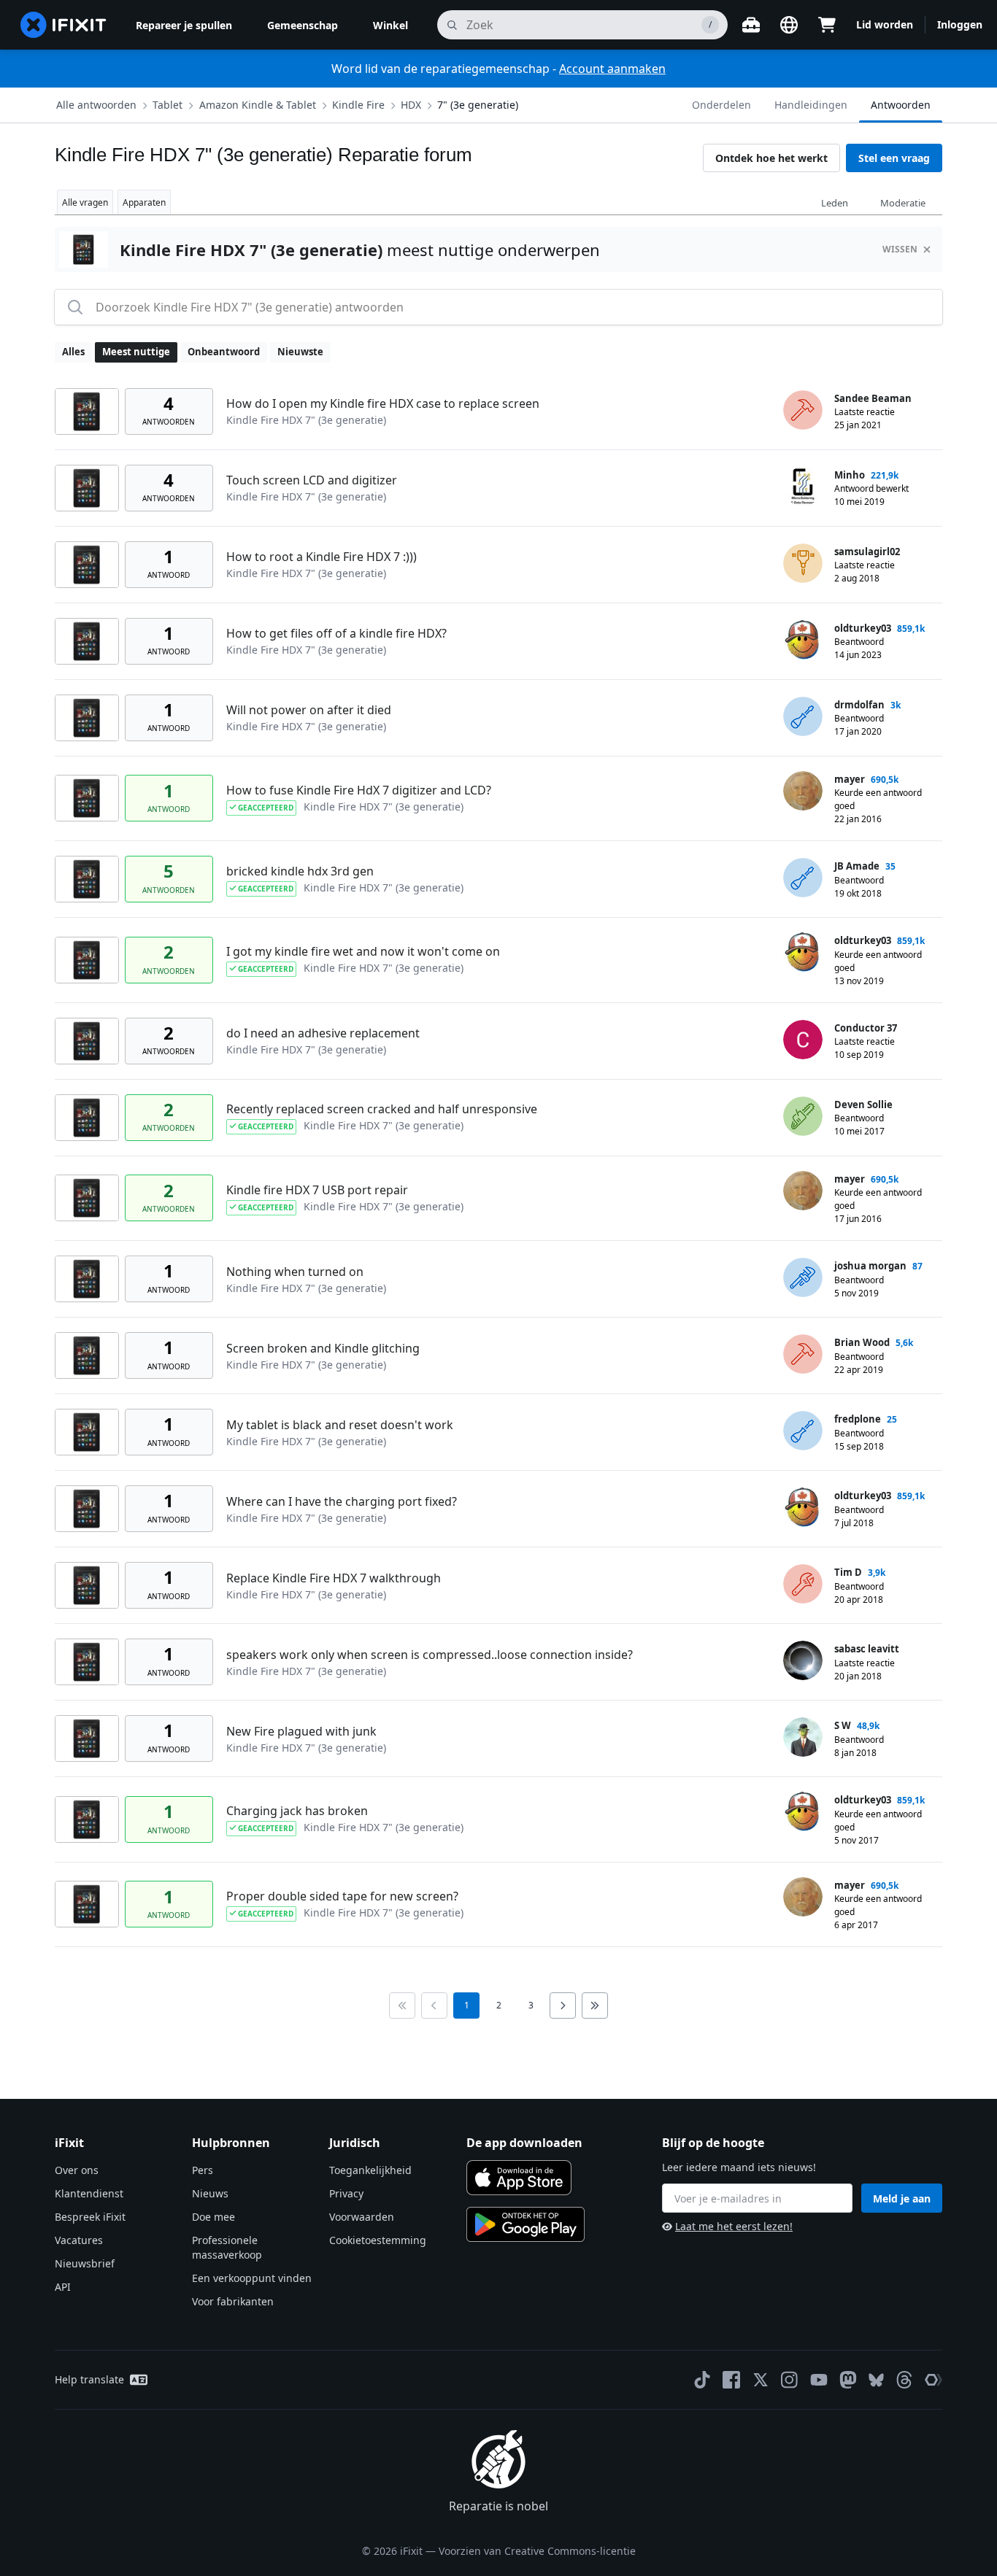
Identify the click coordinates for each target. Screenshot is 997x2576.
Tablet (168, 105)
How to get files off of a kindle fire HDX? (336, 633)
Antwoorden (901, 105)
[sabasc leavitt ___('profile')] (803, 1660)
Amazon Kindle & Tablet (258, 105)
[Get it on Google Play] (526, 2224)
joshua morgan (870, 1266)
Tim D (848, 1572)
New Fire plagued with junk (301, 1731)
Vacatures (79, 2240)
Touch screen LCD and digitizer (312, 480)
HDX (411, 105)
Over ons (77, 2170)
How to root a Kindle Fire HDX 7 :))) (322, 557)
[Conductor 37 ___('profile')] (803, 1040)
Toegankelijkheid (370, 2170)
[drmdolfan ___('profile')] (803, 716)
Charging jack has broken (297, 1811)
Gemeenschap (303, 25)
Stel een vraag (894, 158)
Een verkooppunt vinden (252, 2278)
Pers (203, 2170)
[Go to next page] (563, 2006)
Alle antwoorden (96, 105)
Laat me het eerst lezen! (734, 2226)
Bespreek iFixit (90, 2217)
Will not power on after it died (309, 710)
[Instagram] (790, 2380)
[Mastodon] (848, 2380)
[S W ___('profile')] (803, 1737)
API (63, 2287)
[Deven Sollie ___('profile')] (803, 1116)
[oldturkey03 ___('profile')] (803, 640)
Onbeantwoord (224, 352)
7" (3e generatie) (478, 105)
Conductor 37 (866, 1028)
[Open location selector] (789, 25)
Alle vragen (85, 202)
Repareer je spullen (184, 25)
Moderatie (903, 203)
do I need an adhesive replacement (323, 1033)
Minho (850, 475)
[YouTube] (819, 2380)
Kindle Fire (358, 105)
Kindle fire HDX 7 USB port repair (317, 1190)
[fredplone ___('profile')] (803, 1431)
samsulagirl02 (867, 552)
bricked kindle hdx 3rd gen (300, 871)
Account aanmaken (612, 69)
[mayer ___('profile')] (803, 791)
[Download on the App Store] (519, 2178)
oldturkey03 (863, 628)
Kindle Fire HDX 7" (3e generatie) (306, 420)
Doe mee (213, 2217)
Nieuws (210, 2193)
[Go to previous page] (434, 2006)
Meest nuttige (136, 352)
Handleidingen (811, 105)
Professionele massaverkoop (227, 2247)
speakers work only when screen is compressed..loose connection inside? (430, 1655)
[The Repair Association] (934, 2380)
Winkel (390, 25)
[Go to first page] (402, 2006)
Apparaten (144, 202)
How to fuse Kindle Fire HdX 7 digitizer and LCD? (359, 790)
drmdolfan (859, 705)
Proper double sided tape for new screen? (342, 1896)
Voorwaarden (362, 2217)
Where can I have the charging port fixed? (342, 1501)
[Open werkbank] (751, 25)
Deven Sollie (863, 1105)
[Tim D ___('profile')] (803, 1584)
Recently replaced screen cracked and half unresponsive (382, 1109)
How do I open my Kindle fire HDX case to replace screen (383, 403)
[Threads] (904, 2380)
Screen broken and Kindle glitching (323, 1348)
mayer (850, 779)
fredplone (858, 1419)
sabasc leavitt (867, 1649)
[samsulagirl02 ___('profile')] (803, 563)
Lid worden (885, 24)
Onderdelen (721, 105)
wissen (900, 249)
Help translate (89, 2379)
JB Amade (857, 866)
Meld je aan (902, 2198)
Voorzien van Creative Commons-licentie (537, 2551)
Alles (73, 352)
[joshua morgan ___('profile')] (803, 1277)
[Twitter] (761, 2380)
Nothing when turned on (295, 1272)
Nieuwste (300, 352)
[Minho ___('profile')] (803, 487)
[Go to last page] (595, 2006)
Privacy (346, 2193)
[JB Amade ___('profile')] (803, 878)
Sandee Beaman (873, 398)
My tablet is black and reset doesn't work (340, 1425)
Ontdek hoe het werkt (771, 158)
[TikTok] (702, 2380)
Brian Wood (862, 1342)
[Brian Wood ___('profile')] (803, 1354)
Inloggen (960, 24)
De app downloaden (524, 2143)
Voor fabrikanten (233, 2301)
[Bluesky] (876, 2380)
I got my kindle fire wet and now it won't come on (363, 951)
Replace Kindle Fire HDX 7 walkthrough (334, 1578)
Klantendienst (89, 2193)
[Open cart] (827, 25)
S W (843, 1725)
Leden (835, 203)
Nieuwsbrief (85, 2263)
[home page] (63, 25)
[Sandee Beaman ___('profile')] (803, 410)
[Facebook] (731, 2380)
